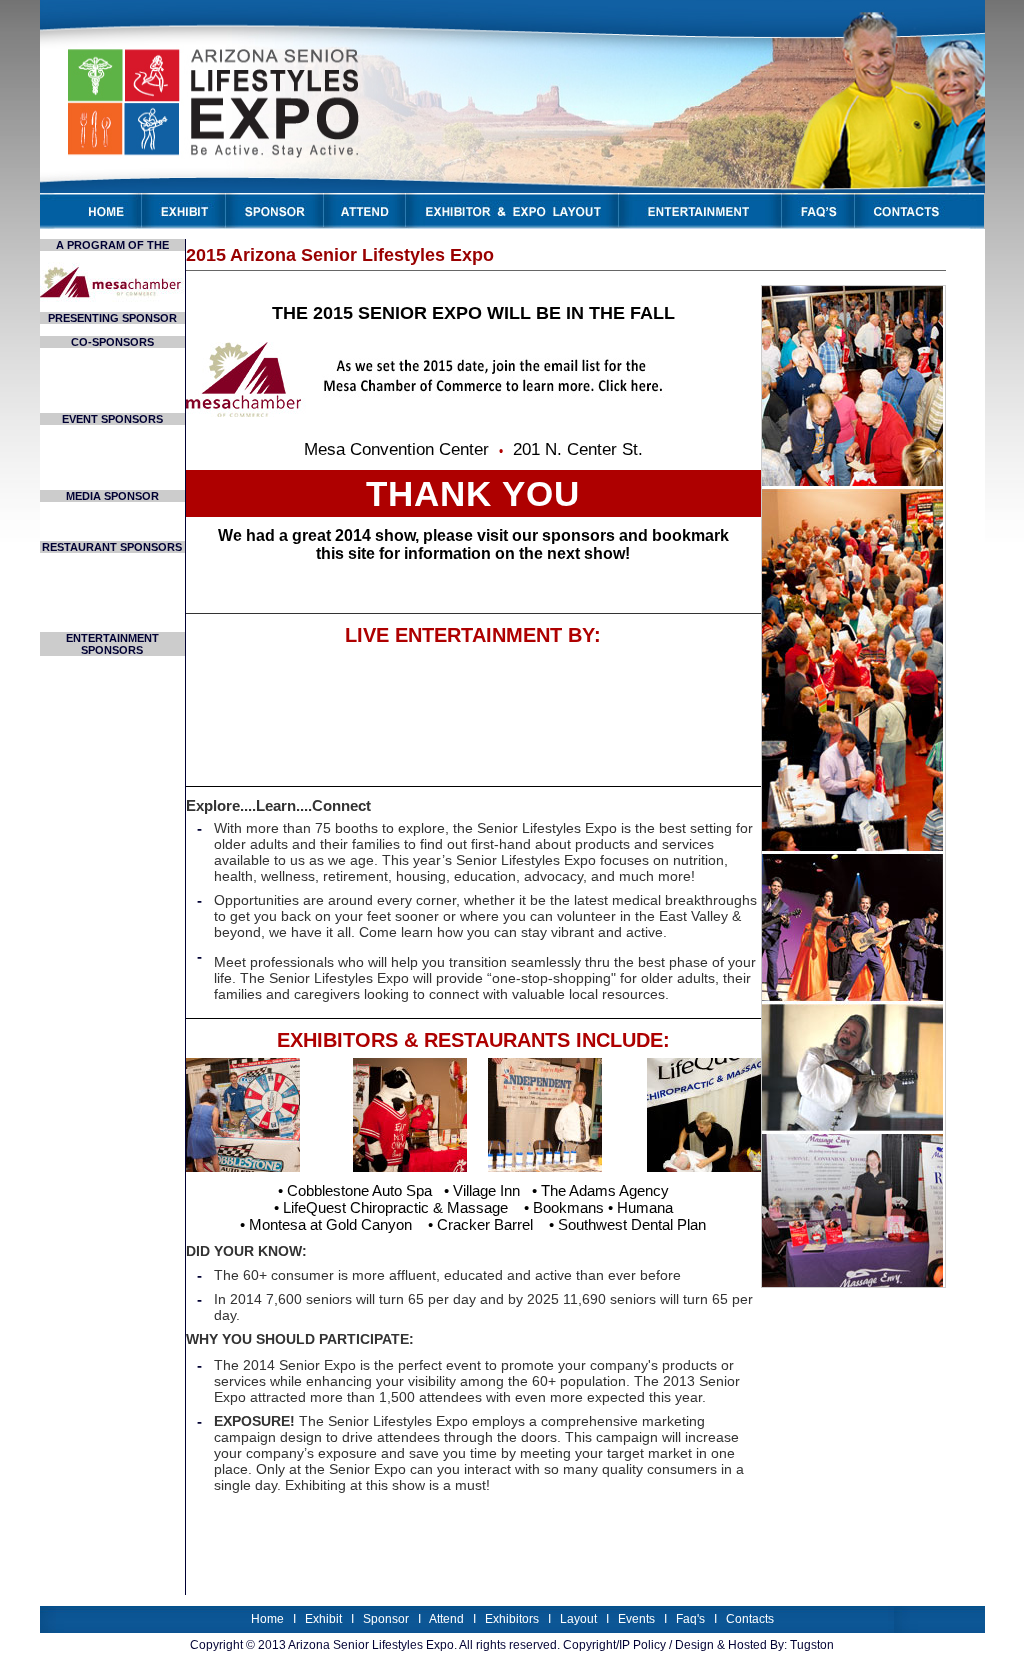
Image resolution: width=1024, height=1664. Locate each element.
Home (267, 1619)
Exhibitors (512, 1619)
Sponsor (386, 1619)
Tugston (812, 1645)
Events (636, 1619)
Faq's (690, 1619)
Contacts (750, 1619)
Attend (446, 1619)
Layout (578, 1619)
